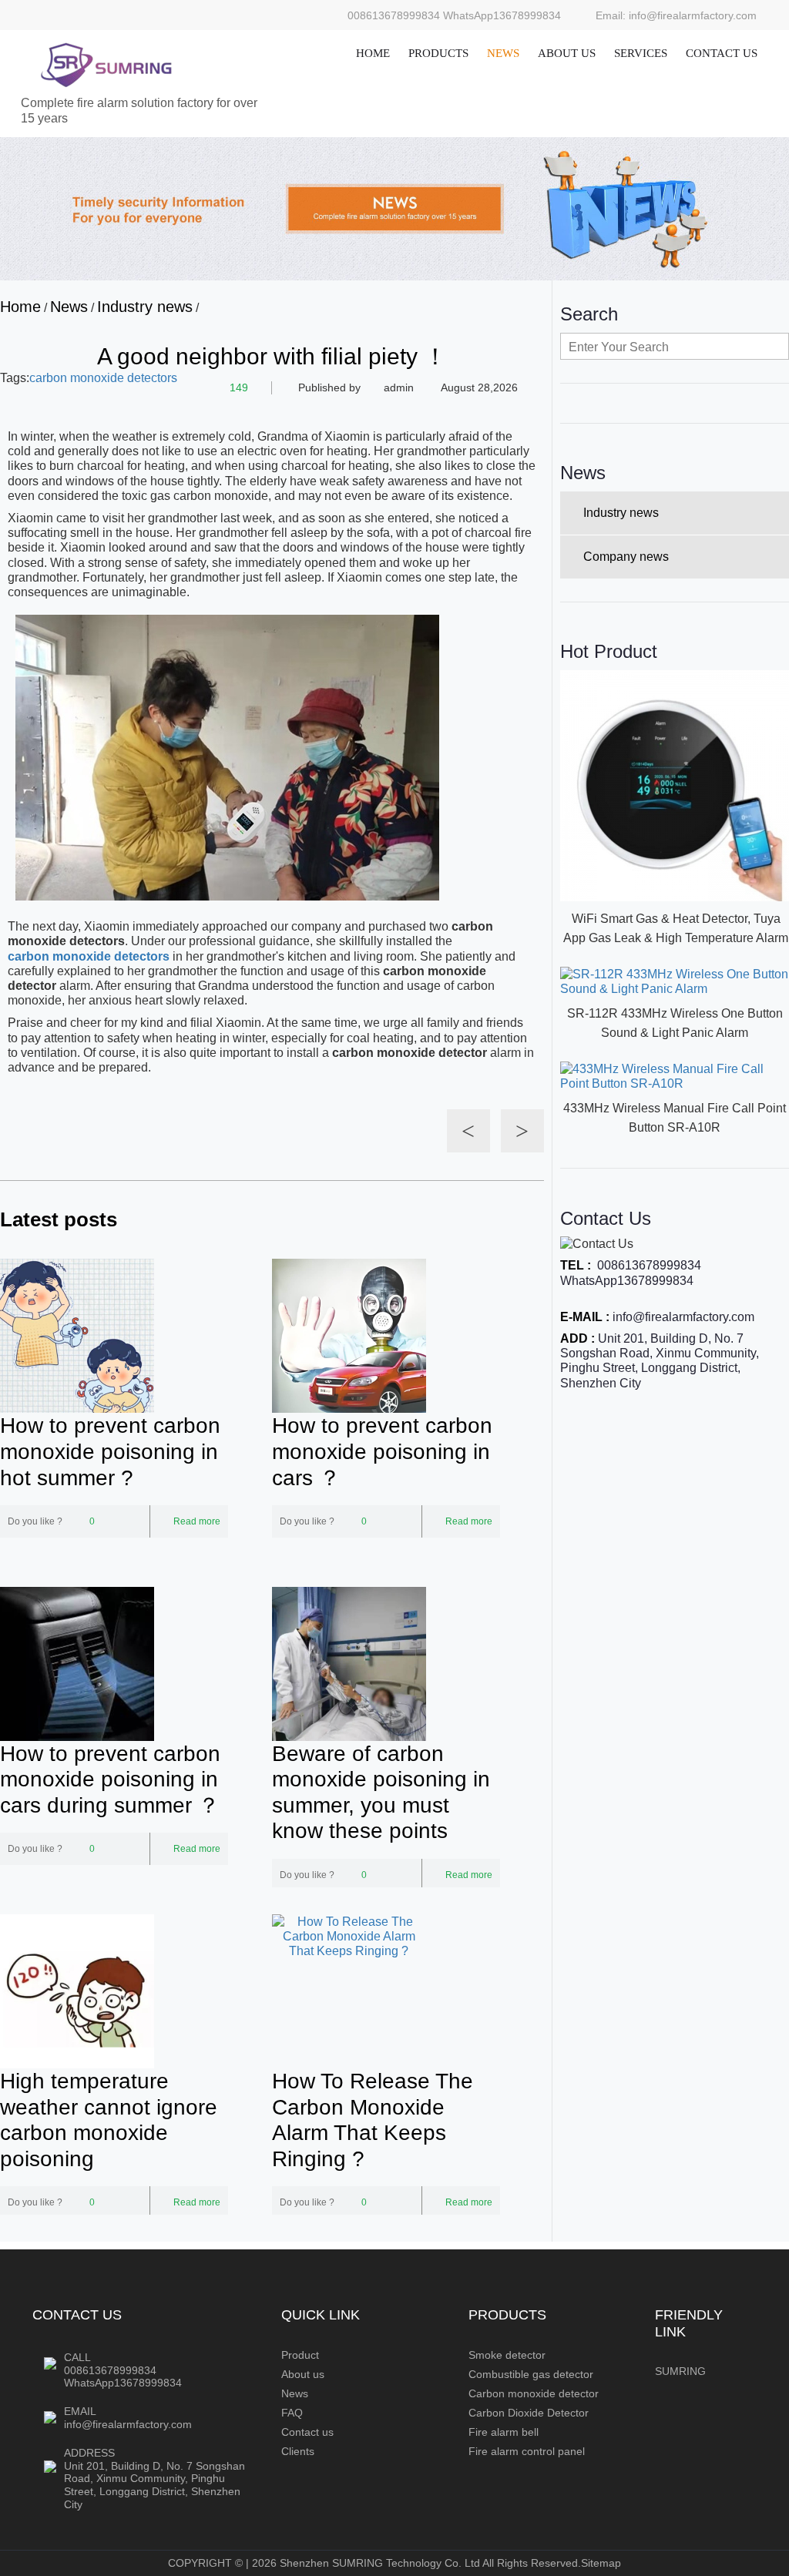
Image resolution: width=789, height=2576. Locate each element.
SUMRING (680, 2371)
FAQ (292, 2413)
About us (567, 53)
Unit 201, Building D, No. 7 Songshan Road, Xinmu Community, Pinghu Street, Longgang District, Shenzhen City (154, 2485)
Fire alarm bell (504, 2432)
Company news (626, 557)
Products (438, 53)
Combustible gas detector (531, 2374)
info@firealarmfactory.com (683, 1317)
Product (300, 2355)
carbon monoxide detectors (103, 378)
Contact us (722, 53)
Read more (197, 1521)
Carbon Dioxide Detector (529, 2413)
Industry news (145, 307)
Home (373, 53)
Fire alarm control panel (527, 2451)
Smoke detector (507, 2355)
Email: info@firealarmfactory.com (676, 15)
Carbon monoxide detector (534, 2393)
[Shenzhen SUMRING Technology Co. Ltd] (106, 65)
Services (641, 53)
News (503, 53)
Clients (298, 2451)
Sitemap (601, 2563)
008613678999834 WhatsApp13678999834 (454, 15)
